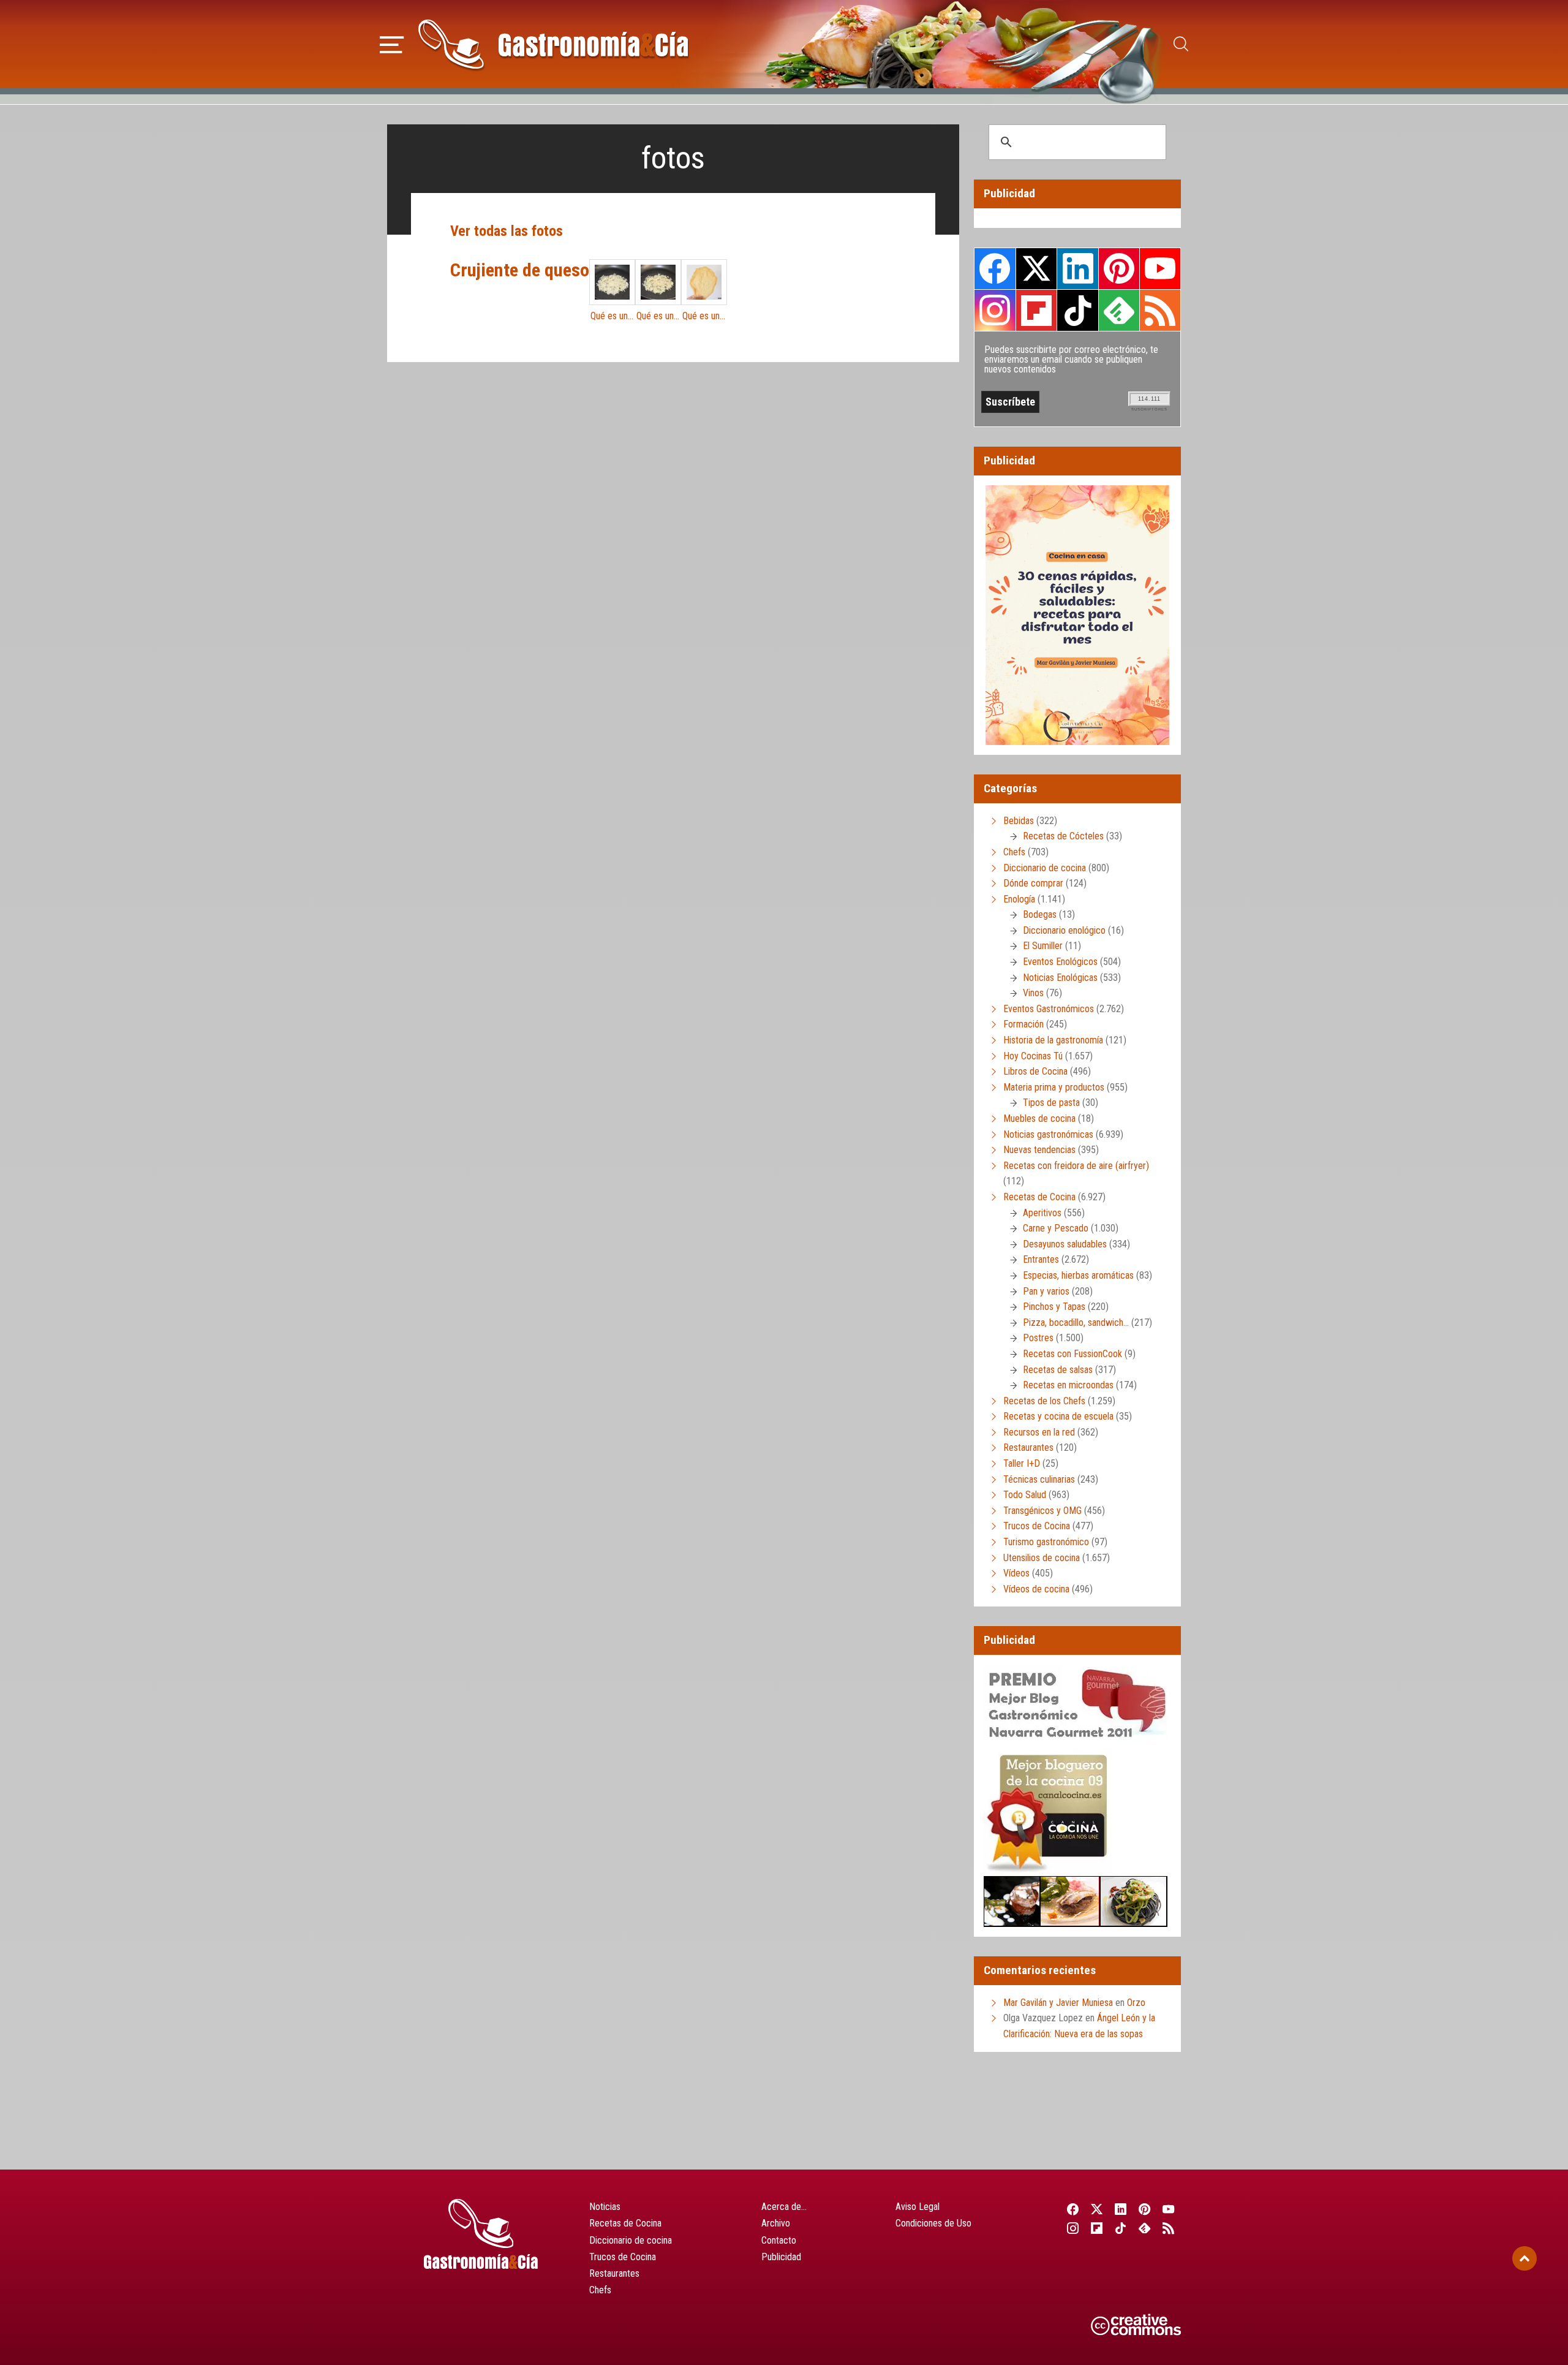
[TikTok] (1121, 2228)
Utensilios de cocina (1042, 1558)
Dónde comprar (1033, 883)
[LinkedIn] (1121, 2209)
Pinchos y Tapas (1054, 1307)
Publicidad (781, 2257)
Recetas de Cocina (1039, 1197)
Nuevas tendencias (1039, 1150)
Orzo (1136, 2003)
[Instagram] (1073, 2228)
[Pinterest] (1145, 2209)
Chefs (1014, 852)
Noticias (605, 2207)
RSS (1160, 310)
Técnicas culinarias (1039, 1479)
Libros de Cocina (1035, 1071)
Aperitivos (1042, 1213)
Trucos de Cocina (1037, 1526)
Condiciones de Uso (933, 2223)
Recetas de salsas (1058, 1370)
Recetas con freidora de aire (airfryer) (1076, 1166)
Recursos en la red (1039, 1432)
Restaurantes (1028, 1447)
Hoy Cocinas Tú (1033, 1056)
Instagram (995, 310)
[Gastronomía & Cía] (553, 44)
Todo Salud (1025, 1495)
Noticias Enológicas (1060, 978)
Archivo (776, 2223)
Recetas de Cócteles (1063, 836)
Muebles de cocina (1039, 1118)
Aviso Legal (918, 2207)
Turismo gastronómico (1046, 1542)
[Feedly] (1145, 2228)
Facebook (995, 269)
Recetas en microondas (1068, 1385)
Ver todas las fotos (507, 231)
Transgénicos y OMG (1042, 1511)
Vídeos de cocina (1036, 1589)
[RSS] (1169, 2228)
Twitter (1036, 268)
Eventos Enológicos (1060, 962)
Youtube (1160, 268)
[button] (392, 43)
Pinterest (1119, 268)
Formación (1023, 1024)
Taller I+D (1022, 1463)
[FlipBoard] (1097, 2228)
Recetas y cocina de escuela (1058, 1416)
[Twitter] (1097, 2209)
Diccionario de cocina (1045, 868)
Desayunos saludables (1065, 1244)
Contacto (779, 2240)
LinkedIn (1077, 268)
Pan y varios (1046, 1291)
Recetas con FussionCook (1072, 1354)
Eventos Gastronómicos (1049, 1009)
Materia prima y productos (1054, 1087)
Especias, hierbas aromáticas (1078, 1275)
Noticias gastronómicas (1048, 1134)
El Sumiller (1043, 946)
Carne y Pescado (1056, 1228)
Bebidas (1019, 821)
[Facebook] (1073, 2209)
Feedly (1119, 310)
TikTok (1077, 310)
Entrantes (1041, 1259)
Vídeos (1016, 1573)
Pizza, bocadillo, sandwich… (1076, 1323)
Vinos (1033, 993)
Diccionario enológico (1064, 930)
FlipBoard (1036, 310)
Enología (1019, 899)
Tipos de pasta (1051, 1103)
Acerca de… (784, 2207)
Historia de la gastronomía (1053, 1040)
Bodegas (1040, 914)
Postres (1038, 1338)
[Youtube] (1169, 2209)
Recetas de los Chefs (1044, 1401)
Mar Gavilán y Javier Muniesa (1058, 2003)
